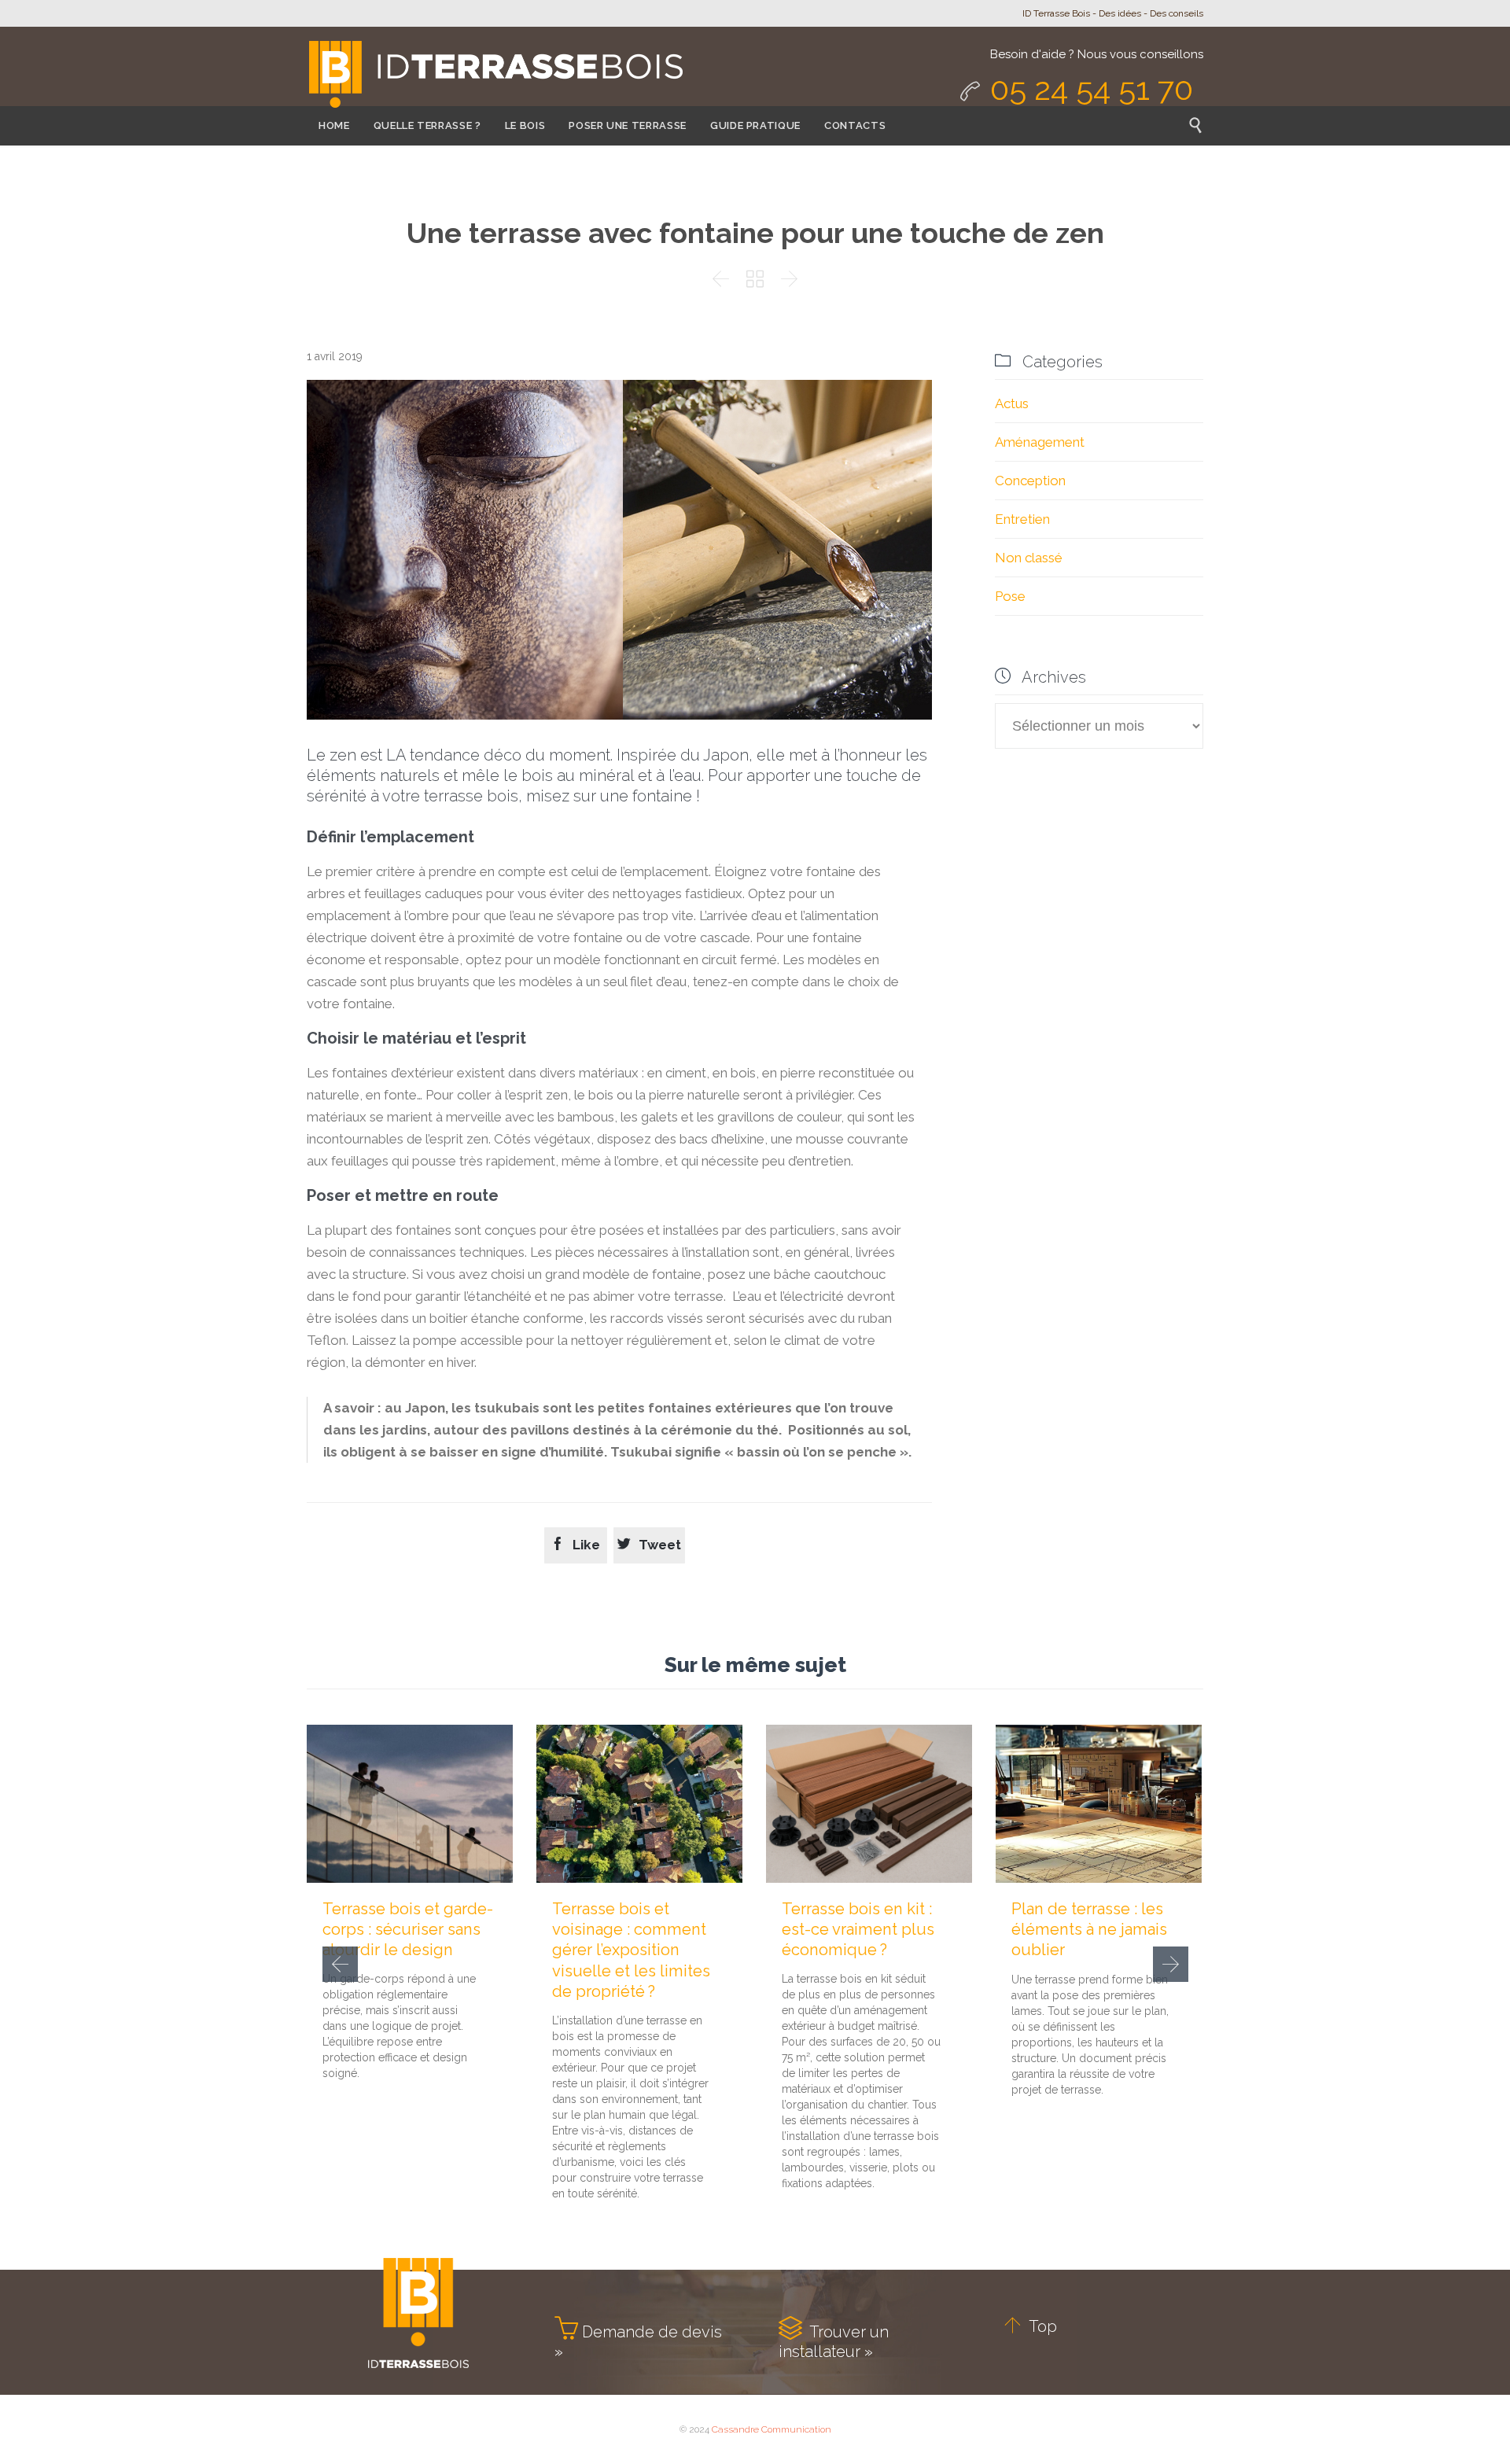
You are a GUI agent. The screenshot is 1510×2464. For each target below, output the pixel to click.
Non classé (1029, 558)
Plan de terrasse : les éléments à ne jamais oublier (1089, 1929)
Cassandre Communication (772, 2429)
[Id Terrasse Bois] (495, 76)
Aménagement (1040, 442)
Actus (1012, 403)
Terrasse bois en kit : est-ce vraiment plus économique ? (858, 1929)
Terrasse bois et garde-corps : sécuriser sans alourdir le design (408, 1929)
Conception (1030, 481)
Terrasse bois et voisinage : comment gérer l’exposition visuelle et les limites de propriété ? (631, 1950)
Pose (1010, 596)
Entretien (1022, 519)
